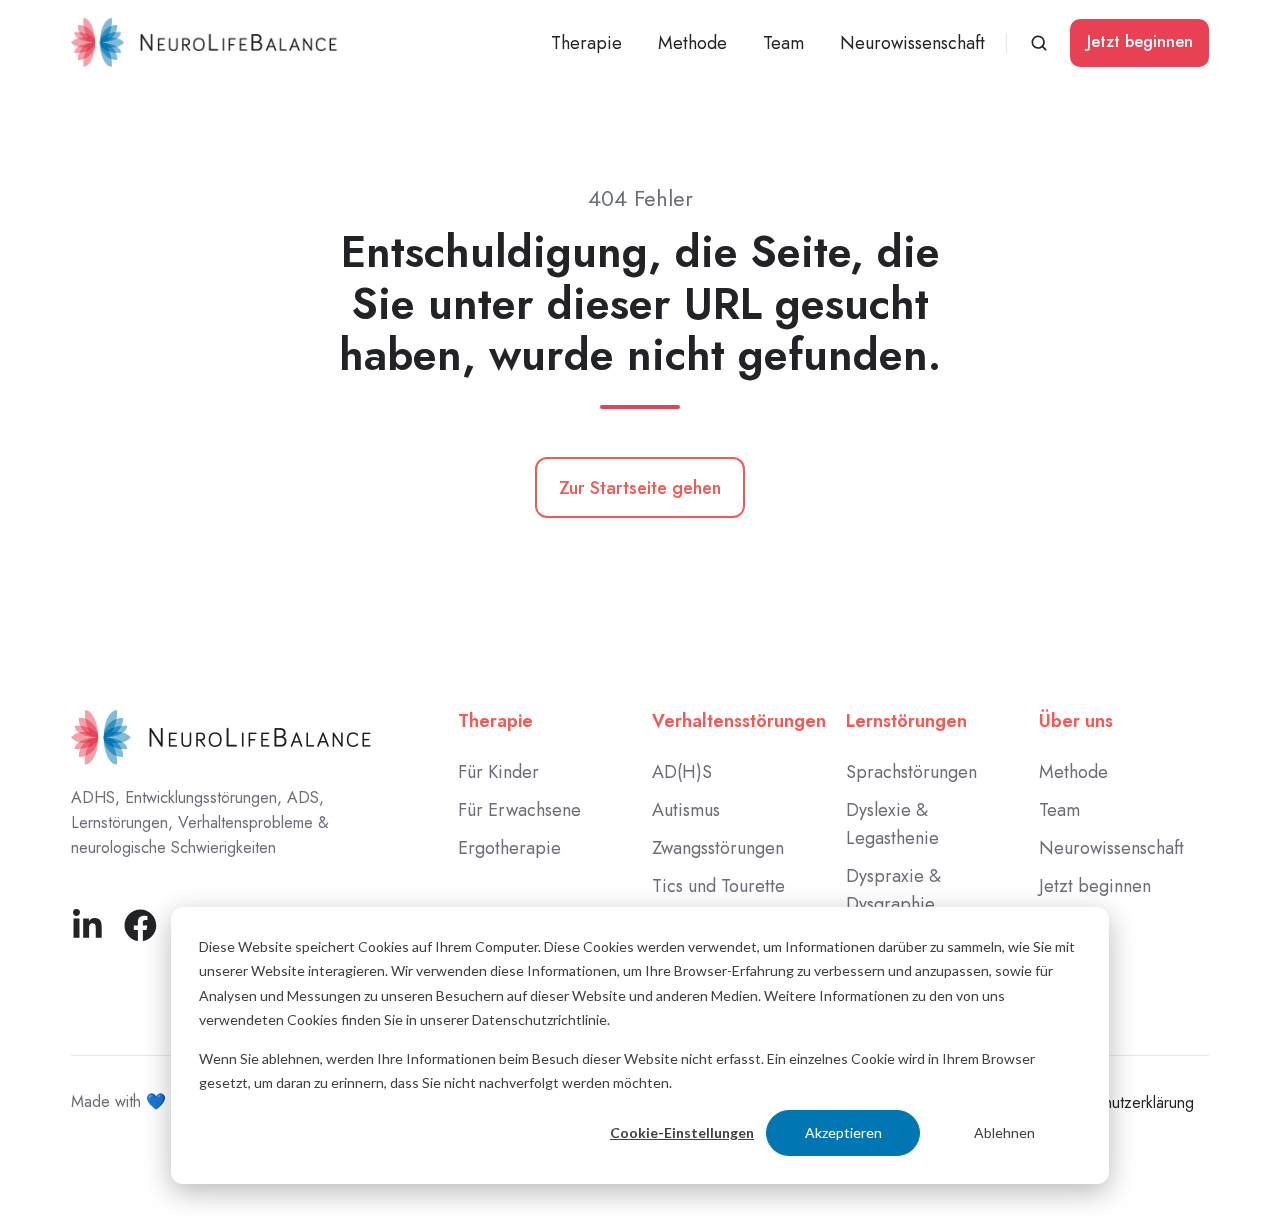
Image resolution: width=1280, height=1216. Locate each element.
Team (783, 43)
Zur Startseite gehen (640, 488)
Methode (692, 43)
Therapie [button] (586, 43)
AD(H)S (682, 772)
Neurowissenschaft (912, 43)
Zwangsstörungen (718, 848)
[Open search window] (1039, 43)
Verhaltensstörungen (739, 721)
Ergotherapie (509, 848)
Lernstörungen (906, 721)
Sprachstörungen (911, 772)
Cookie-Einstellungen (682, 1132)
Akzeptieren (843, 1132)
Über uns (1076, 721)
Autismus (686, 810)
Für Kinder (498, 772)
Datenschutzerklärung (1121, 1102)
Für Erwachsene (519, 810)
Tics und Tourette (718, 886)
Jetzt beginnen (1140, 41)
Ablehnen (1004, 1132)
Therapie (495, 721)
